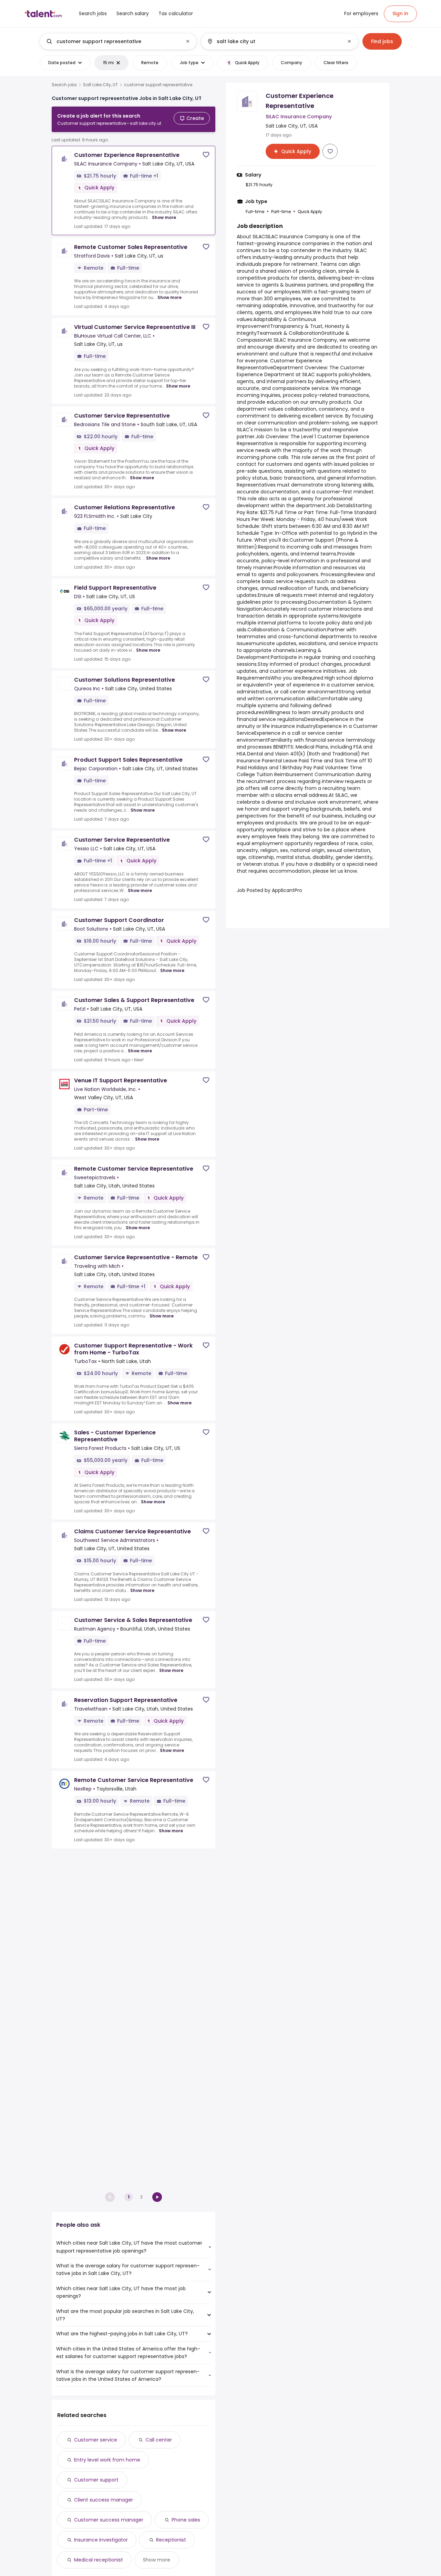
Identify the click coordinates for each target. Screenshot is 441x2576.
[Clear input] (188, 41)
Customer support (96, 2480)
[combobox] (118, 41)
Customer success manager (109, 2520)
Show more (164, 217)
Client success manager (104, 2500)
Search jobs (64, 85)
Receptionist (171, 2540)
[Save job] (206, 155)
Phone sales (186, 2520)
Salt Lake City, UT (100, 85)
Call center (159, 2440)
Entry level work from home (107, 2460)
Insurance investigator (101, 2540)
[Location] (274, 41)
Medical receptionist (99, 2560)
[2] (157, 2197)
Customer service (96, 2440)
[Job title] (112, 41)
